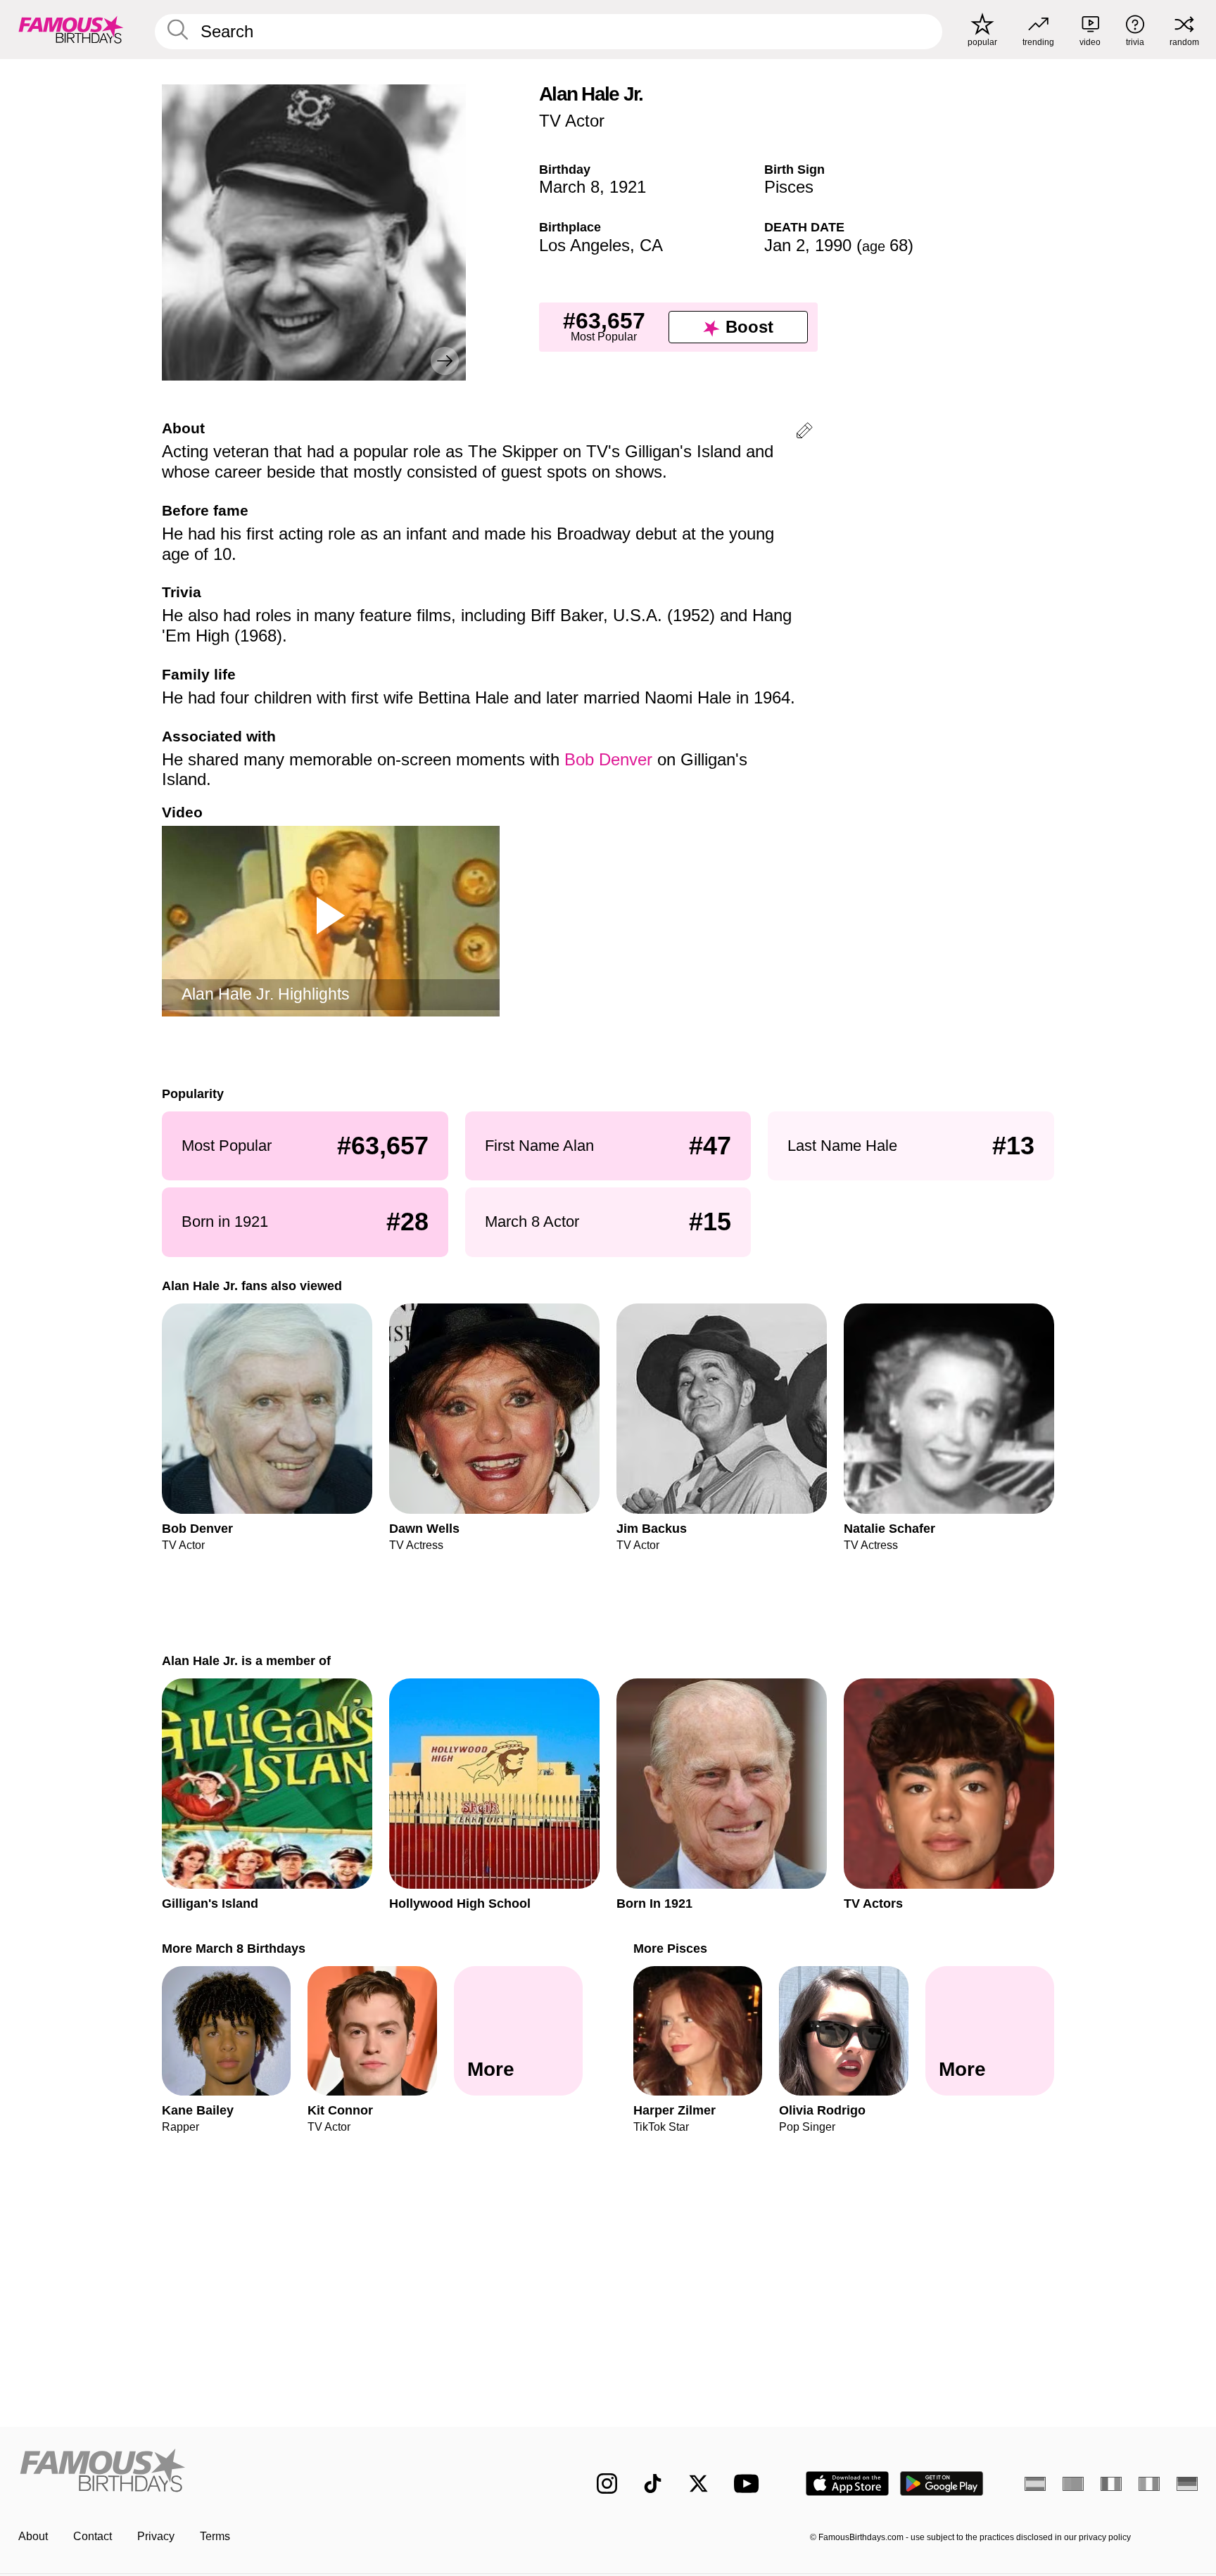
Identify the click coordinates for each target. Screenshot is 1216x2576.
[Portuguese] (1073, 2484)
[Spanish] (1035, 2484)
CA (651, 245)
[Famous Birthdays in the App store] (847, 2483)
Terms (215, 2536)
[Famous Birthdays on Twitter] (698, 2483)
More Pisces (670, 1948)
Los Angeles (584, 245)
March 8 (569, 187)
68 (885, 245)
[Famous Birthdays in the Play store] (942, 2483)
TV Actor (572, 121)
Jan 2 (785, 245)
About (33, 2536)
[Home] (279, 2472)
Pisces (789, 187)
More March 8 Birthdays (234, 1948)
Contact (93, 2536)
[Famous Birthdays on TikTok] (653, 2483)
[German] (1187, 2484)
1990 (833, 245)
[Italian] (1149, 2484)
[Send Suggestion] (804, 433)
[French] (1111, 2484)
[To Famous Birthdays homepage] (71, 30)
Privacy (156, 2536)
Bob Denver (611, 759)
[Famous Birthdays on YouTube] (749, 2483)
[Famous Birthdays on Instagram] (607, 2483)
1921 (628, 187)
